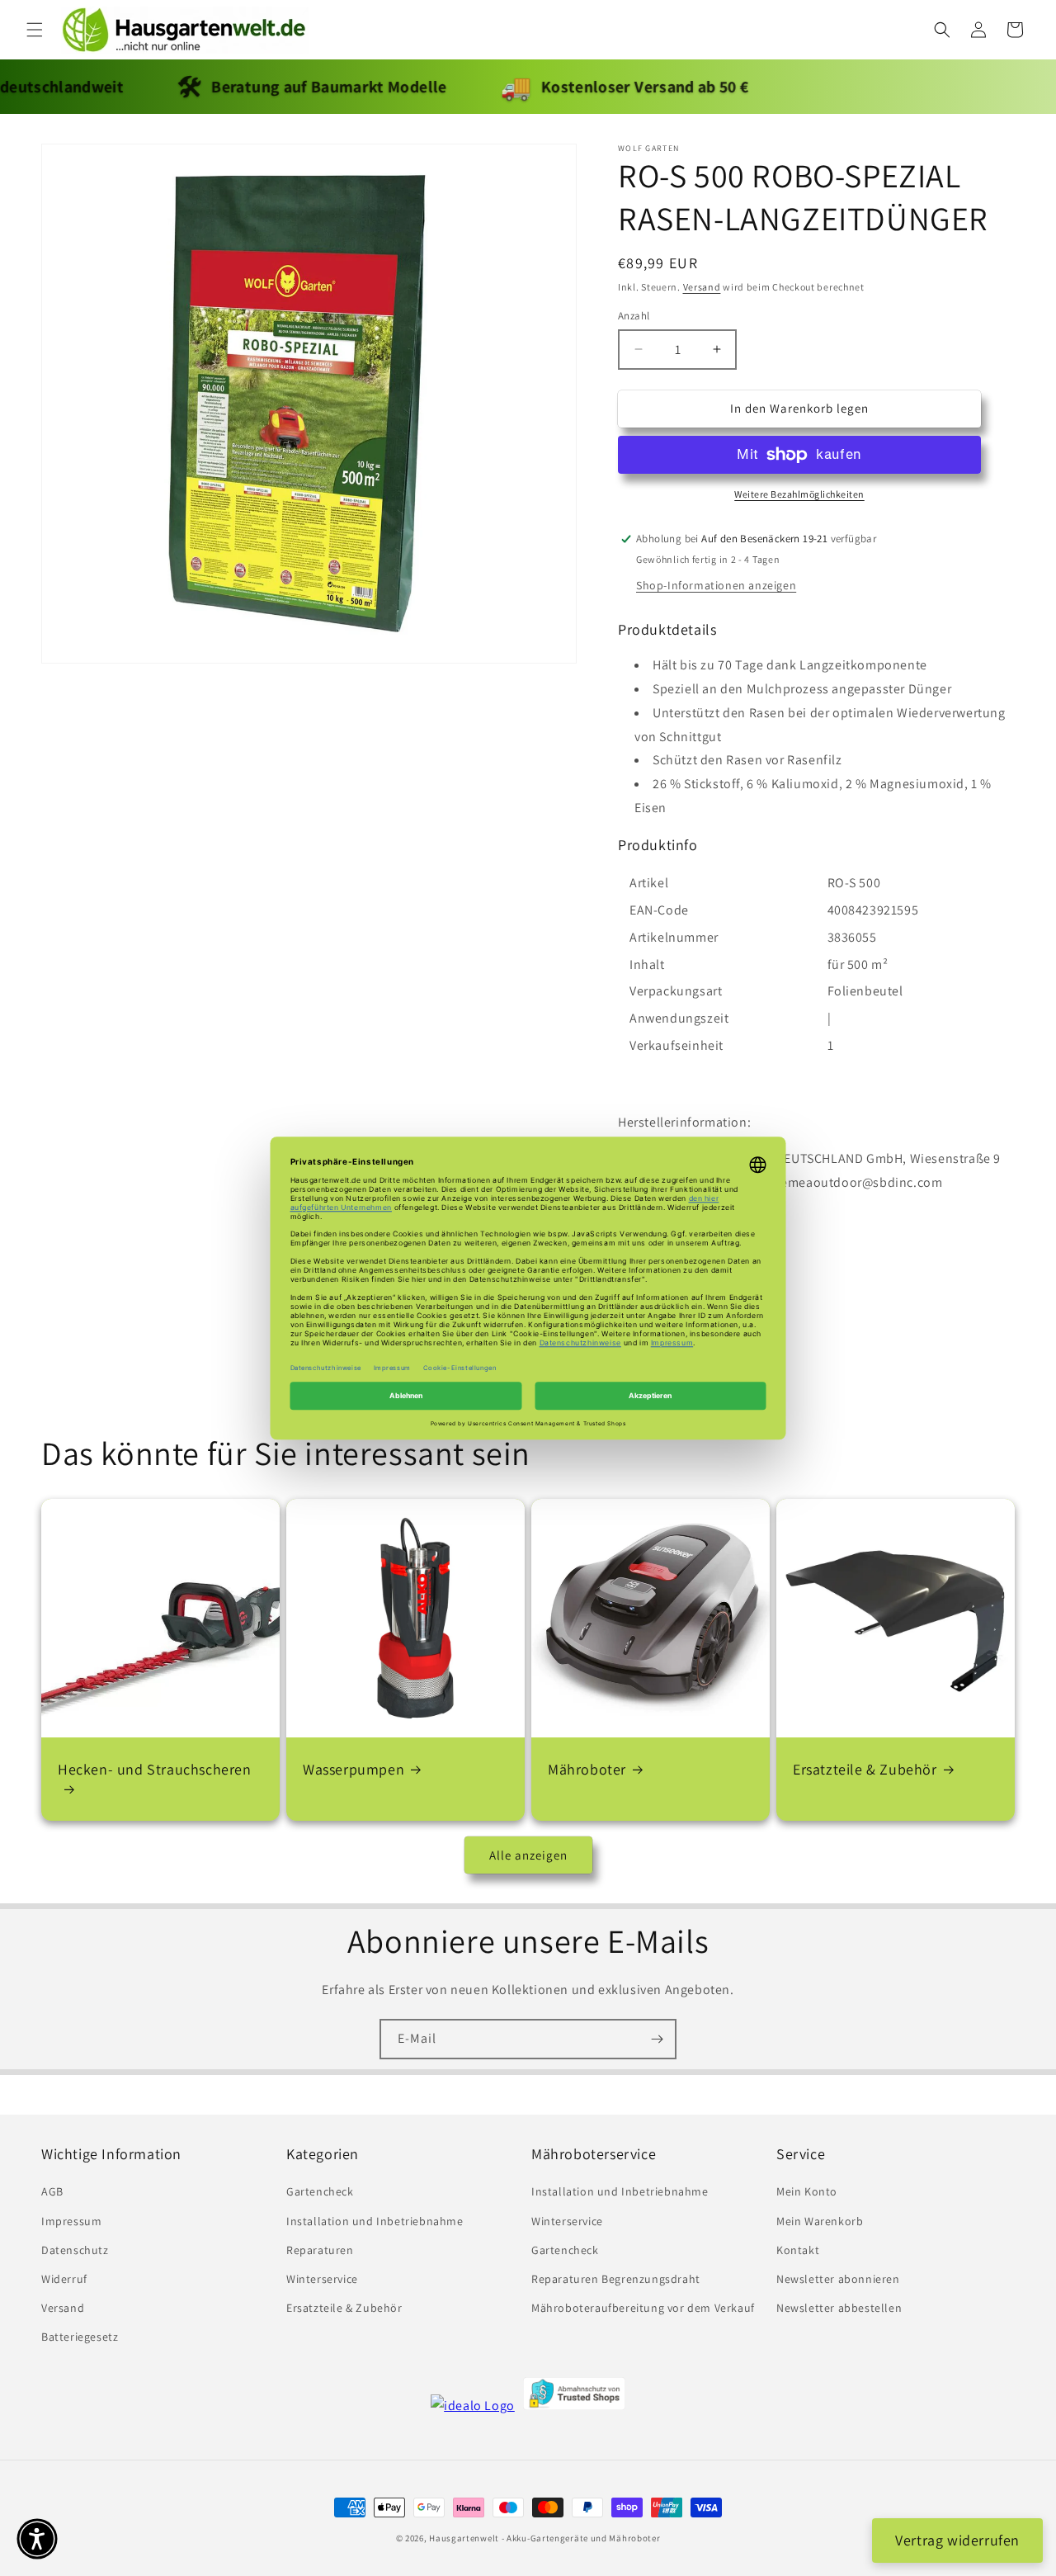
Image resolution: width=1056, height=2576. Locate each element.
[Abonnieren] (657, 2039)
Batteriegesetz (80, 2337)
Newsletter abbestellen (839, 2308)
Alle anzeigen (528, 1855)
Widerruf (64, 2279)
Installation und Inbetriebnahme (375, 2221)
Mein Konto (807, 2191)
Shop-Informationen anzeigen (716, 585)
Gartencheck (320, 2191)
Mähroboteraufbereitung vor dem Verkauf (643, 2308)
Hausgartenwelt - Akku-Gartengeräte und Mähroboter (544, 2538)
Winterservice (322, 2279)
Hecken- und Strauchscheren (155, 1769)
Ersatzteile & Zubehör (865, 1769)
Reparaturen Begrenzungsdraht (616, 2279)
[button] (35, 30)
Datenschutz (75, 2250)
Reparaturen (320, 2250)
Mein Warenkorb (820, 2221)
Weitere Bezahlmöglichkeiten (799, 494)
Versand (702, 287)
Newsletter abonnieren (838, 2279)
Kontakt (798, 2250)
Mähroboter (587, 1769)
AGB (52, 2191)
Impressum (71, 2221)
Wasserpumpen (354, 1769)
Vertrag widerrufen (957, 2540)
